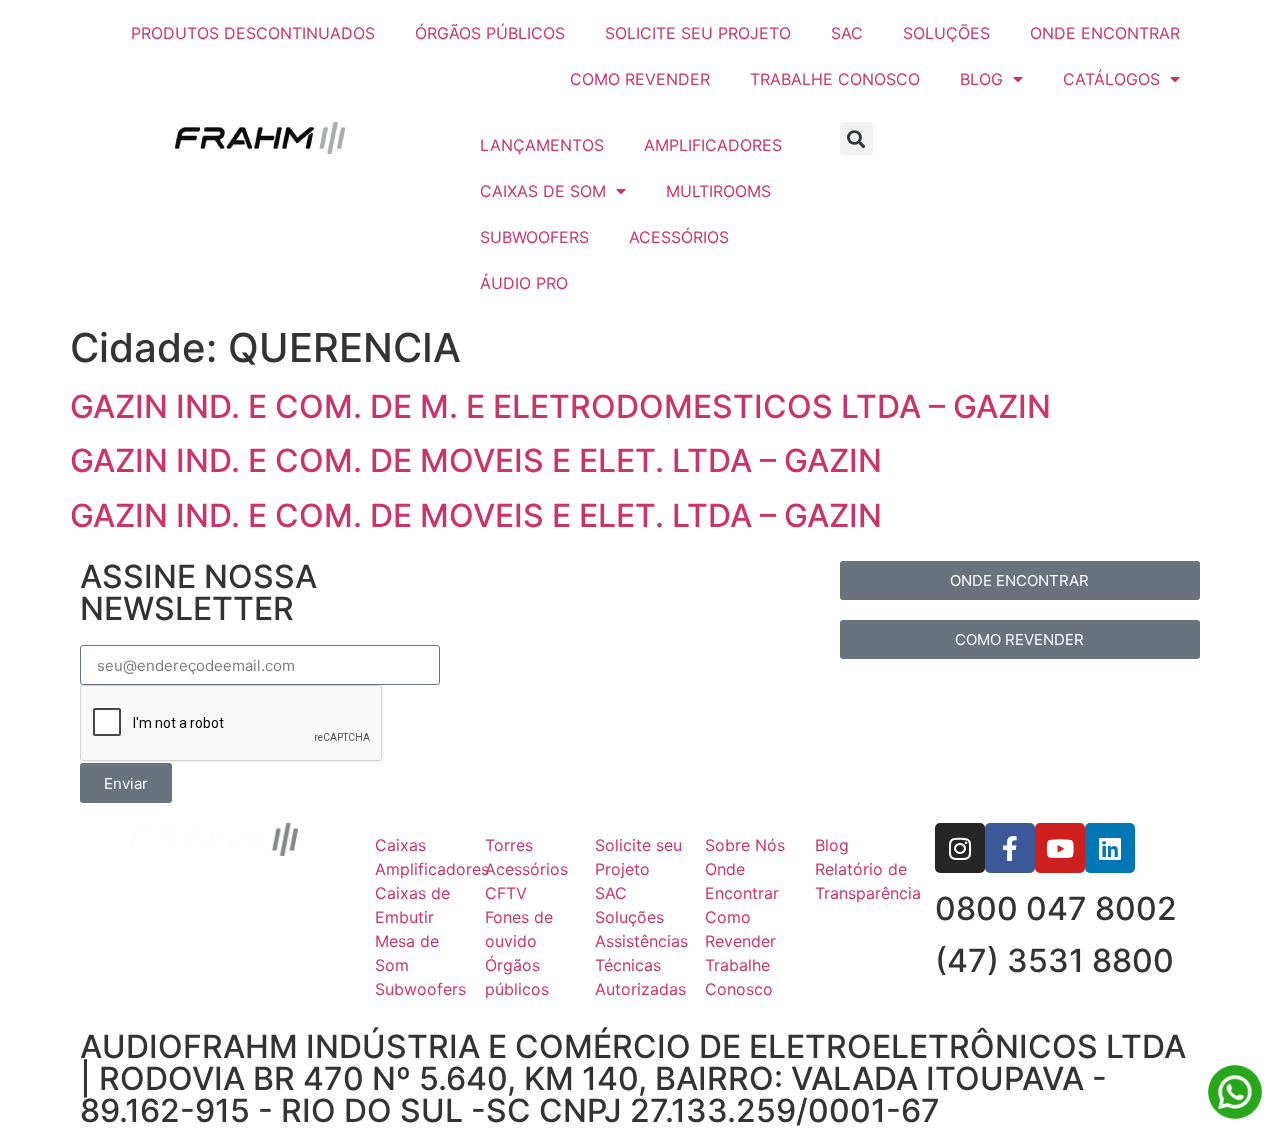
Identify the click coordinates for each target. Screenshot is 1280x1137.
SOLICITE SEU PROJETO (698, 33)
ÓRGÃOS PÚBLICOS (490, 33)
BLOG (981, 79)
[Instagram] (960, 848)
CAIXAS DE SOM (543, 191)
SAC (847, 33)
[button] (856, 138)
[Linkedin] (1110, 848)
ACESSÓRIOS (679, 237)
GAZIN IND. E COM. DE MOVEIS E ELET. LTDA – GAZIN (476, 460)
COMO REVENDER (640, 79)
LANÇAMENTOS (542, 145)
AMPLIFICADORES (713, 145)
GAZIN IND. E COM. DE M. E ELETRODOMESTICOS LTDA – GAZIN (560, 406)
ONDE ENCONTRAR (1105, 33)
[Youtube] (1060, 848)
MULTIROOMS (718, 191)
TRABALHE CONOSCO (835, 79)
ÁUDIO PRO (524, 283)
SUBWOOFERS (534, 237)
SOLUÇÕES (946, 33)
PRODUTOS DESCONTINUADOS (253, 33)
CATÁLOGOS (1111, 79)
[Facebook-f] (1010, 848)
